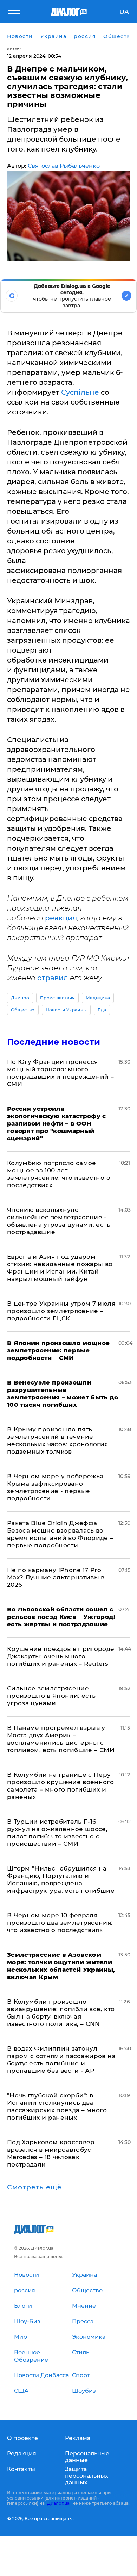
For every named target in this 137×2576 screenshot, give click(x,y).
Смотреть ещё (34, 2187)
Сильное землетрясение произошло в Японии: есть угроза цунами (51, 1696)
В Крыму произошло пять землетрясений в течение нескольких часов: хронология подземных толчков (58, 1440)
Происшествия (57, 998)
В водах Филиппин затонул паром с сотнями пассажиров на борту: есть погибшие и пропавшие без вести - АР (61, 2060)
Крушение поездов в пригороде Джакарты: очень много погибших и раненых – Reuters (61, 1656)
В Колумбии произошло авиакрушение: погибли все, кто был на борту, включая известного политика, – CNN (61, 2013)
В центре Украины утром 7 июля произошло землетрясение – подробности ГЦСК (61, 1311)
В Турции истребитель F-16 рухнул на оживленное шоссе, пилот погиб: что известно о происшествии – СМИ (57, 1833)
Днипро (20, 998)
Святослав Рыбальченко (64, 166)
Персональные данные (87, 2457)
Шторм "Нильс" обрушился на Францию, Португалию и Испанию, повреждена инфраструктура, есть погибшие (61, 1879)
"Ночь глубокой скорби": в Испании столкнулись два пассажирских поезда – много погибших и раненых (57, 2106)
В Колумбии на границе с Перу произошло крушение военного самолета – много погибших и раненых (60, 1786)
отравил (53, 978)
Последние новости (54, 1042)
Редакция (22, 2454)
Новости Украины (66, 1010)
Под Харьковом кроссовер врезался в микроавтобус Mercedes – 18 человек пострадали (51, 2153)
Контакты (21, 2469)
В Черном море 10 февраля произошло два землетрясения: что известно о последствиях (60, 1923)
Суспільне (80, 392)
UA (124, 12)
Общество (23, 1010)
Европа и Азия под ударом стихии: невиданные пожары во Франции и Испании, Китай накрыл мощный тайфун (60, 1268)
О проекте (22, 2438)
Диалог (14, 49)
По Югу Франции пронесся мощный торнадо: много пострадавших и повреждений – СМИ (61, 1073)
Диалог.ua (58, 2503)
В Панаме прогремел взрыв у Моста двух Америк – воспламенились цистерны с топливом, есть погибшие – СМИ (61, 1739)
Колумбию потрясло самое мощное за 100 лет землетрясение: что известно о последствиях (59, 1174)
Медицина (98, 998)
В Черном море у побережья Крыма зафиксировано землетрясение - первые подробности (55, 1487)
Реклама (78, 2438)
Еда (102, 1010)
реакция (61, 918)
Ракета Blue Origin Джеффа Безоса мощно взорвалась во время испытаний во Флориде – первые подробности (60, 1534)
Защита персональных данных (87, 2476)
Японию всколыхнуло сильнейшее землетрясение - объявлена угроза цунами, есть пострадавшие (59, 1221)
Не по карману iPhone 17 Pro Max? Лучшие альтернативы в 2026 (56, 1577)
